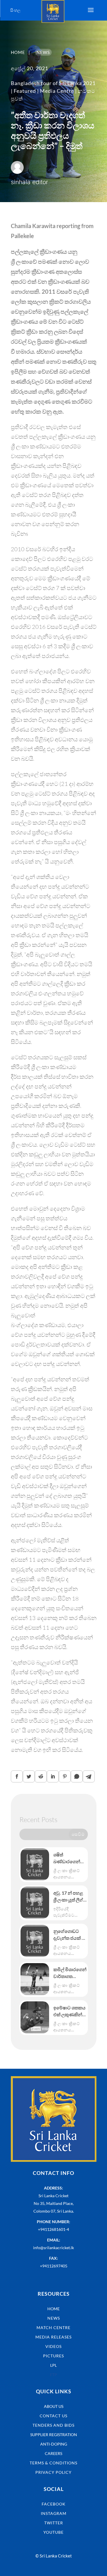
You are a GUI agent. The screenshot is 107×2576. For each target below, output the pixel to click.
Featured (25, 91)
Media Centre (57, 91)
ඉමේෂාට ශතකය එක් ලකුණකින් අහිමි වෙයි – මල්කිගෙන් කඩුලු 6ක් (70, 2011)
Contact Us (53, 2416)
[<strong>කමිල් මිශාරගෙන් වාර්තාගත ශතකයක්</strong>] (35, 1979)
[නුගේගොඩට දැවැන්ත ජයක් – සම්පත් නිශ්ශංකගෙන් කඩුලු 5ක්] (35, 1941)
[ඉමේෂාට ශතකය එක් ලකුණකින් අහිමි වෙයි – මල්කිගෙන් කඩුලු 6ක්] (35, 2017)
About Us (54, 2406)
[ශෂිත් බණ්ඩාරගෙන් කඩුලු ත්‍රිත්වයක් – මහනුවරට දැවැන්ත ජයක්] (35, 1864)
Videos (53, 2346)
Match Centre (53, 2328)
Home (53, 2309)
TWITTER (54, 2523)
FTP (53, 2375)
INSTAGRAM (54, 2513)
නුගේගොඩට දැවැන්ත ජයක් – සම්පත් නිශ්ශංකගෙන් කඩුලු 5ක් (69, 1935)
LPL (53, 2365)
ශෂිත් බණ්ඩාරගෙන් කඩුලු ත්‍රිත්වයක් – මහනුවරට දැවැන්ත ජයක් (70, 1858)
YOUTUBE (53, 2532)
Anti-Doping (54, 2444)
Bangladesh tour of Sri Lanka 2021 (53, 83)
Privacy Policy (53, 2472)
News (54, 2318)
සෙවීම (78, 1834)
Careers (53, 2453)
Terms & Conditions (53, 2463)
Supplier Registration (54, 2435)
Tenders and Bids (53, 2425)
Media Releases (53, 2337)
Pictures (53, 2356)
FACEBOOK (54, 2504)
